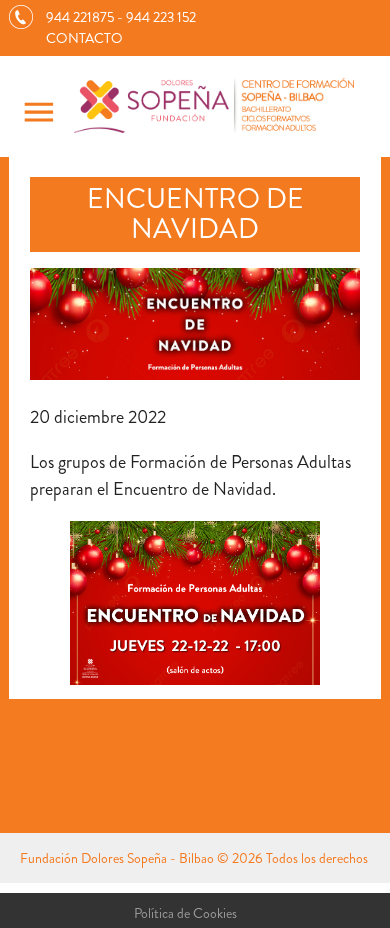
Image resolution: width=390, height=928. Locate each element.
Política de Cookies (185, 913)
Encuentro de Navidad (195, 214)
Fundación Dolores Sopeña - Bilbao (117, 858)
